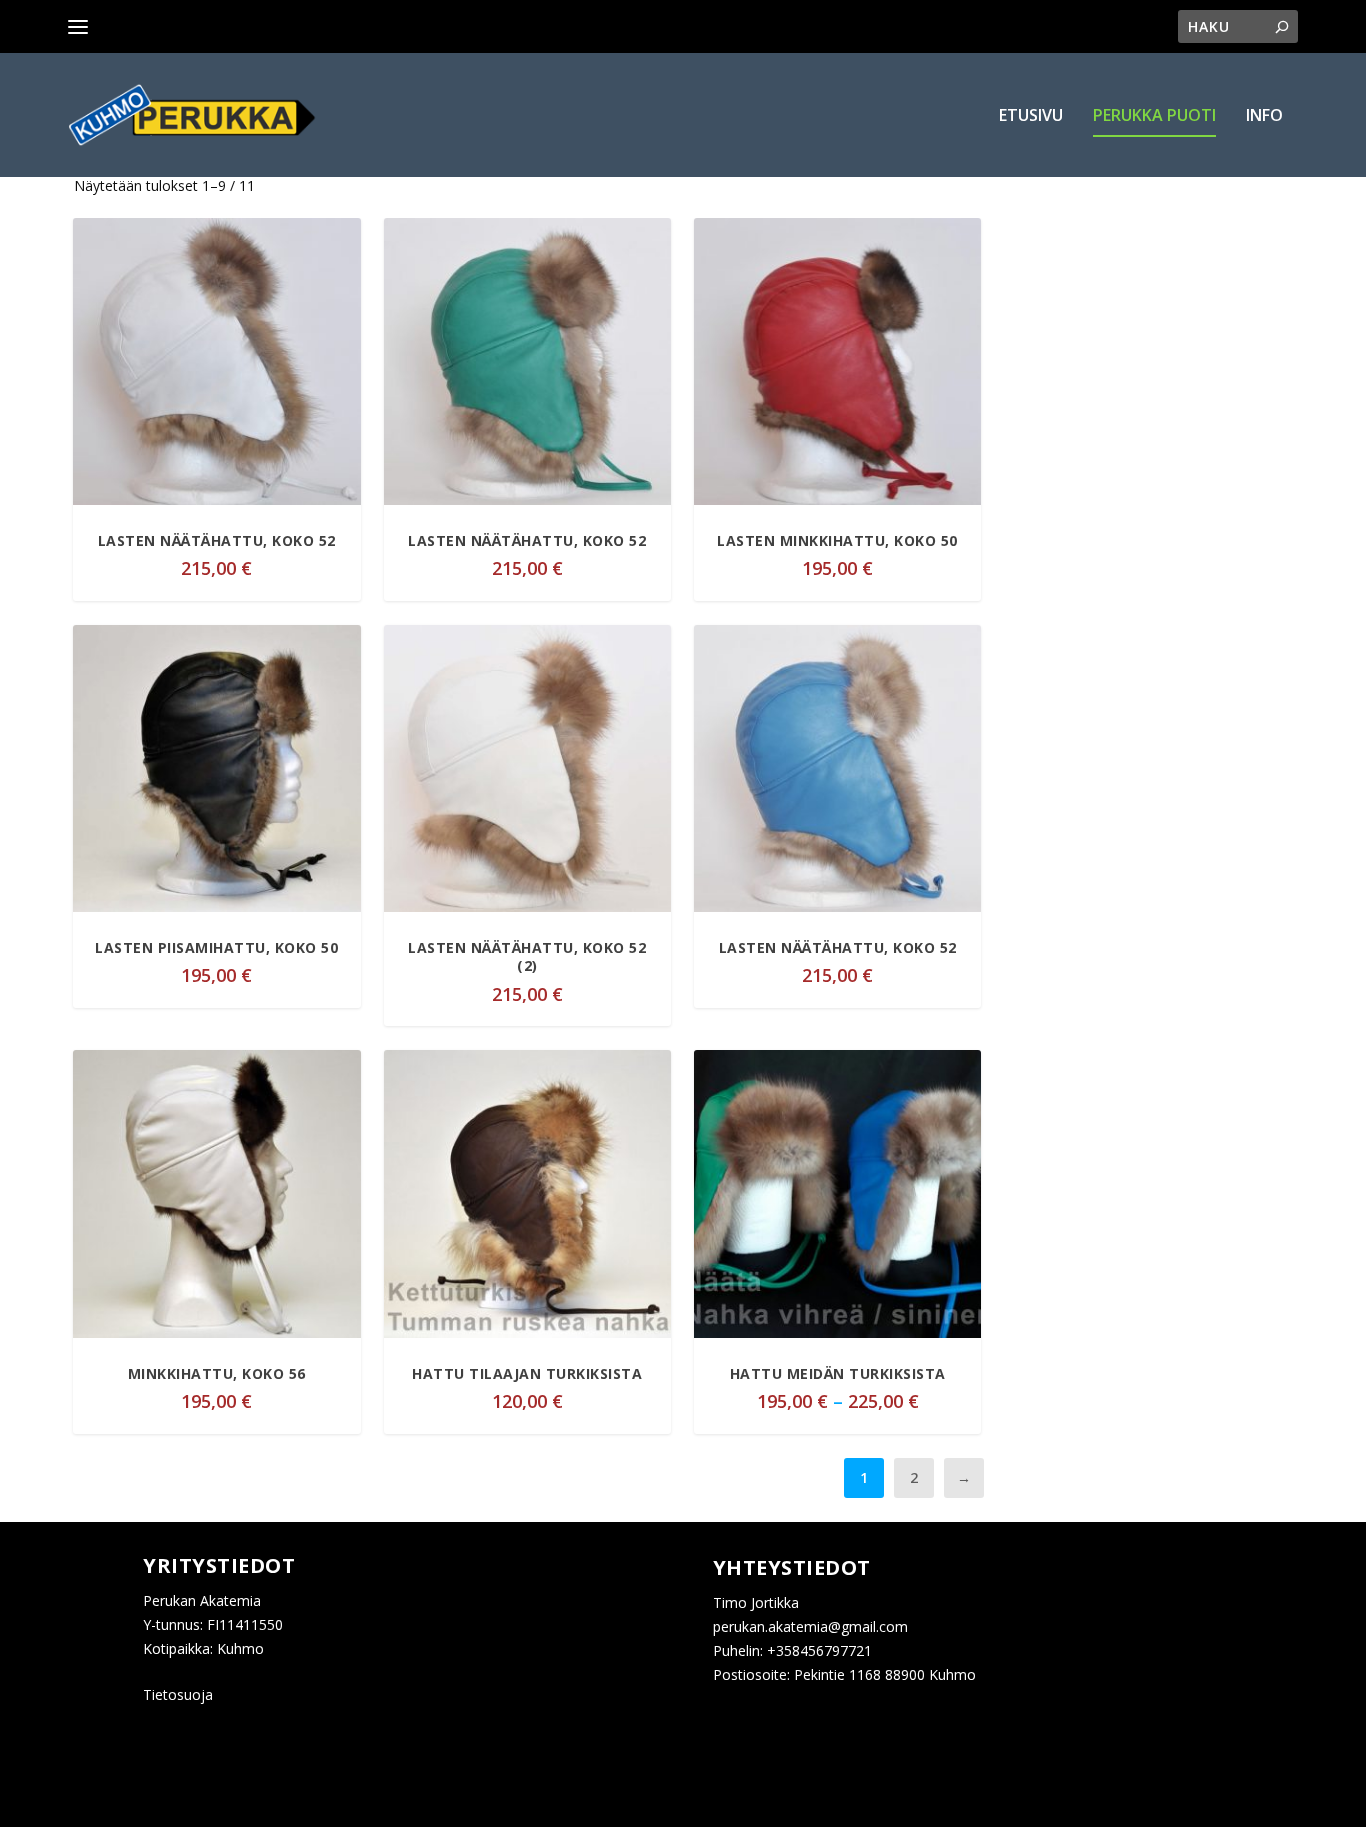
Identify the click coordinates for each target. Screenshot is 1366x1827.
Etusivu (1031, 116)
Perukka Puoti (1154, 116)
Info (1264, 116)
